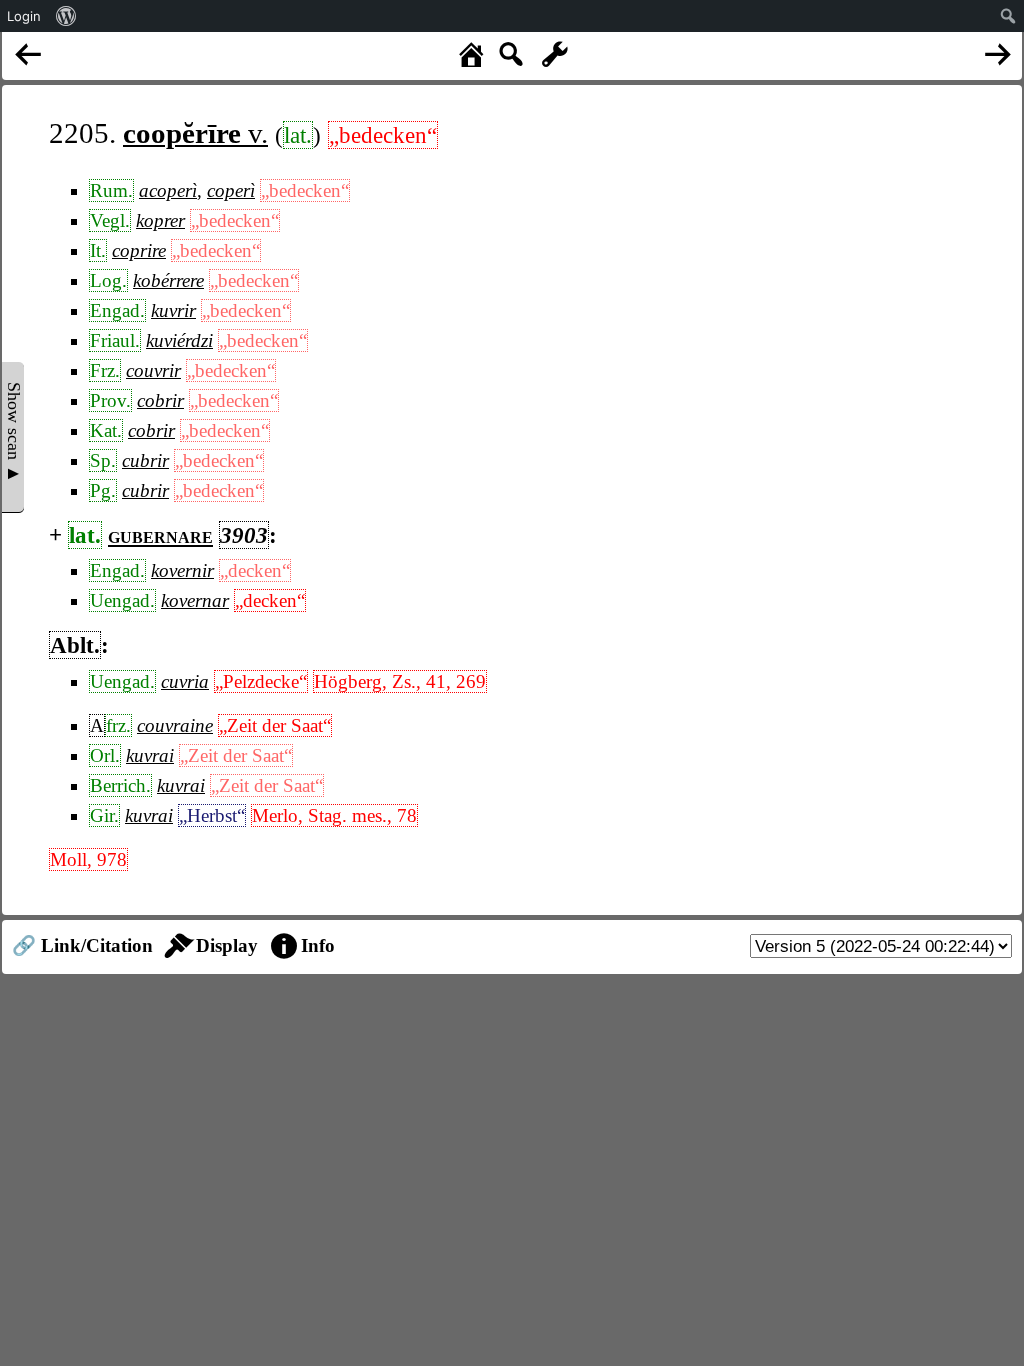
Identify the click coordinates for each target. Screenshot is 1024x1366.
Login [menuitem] (24, 16)
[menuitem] (66, 16)
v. (195, 133)
